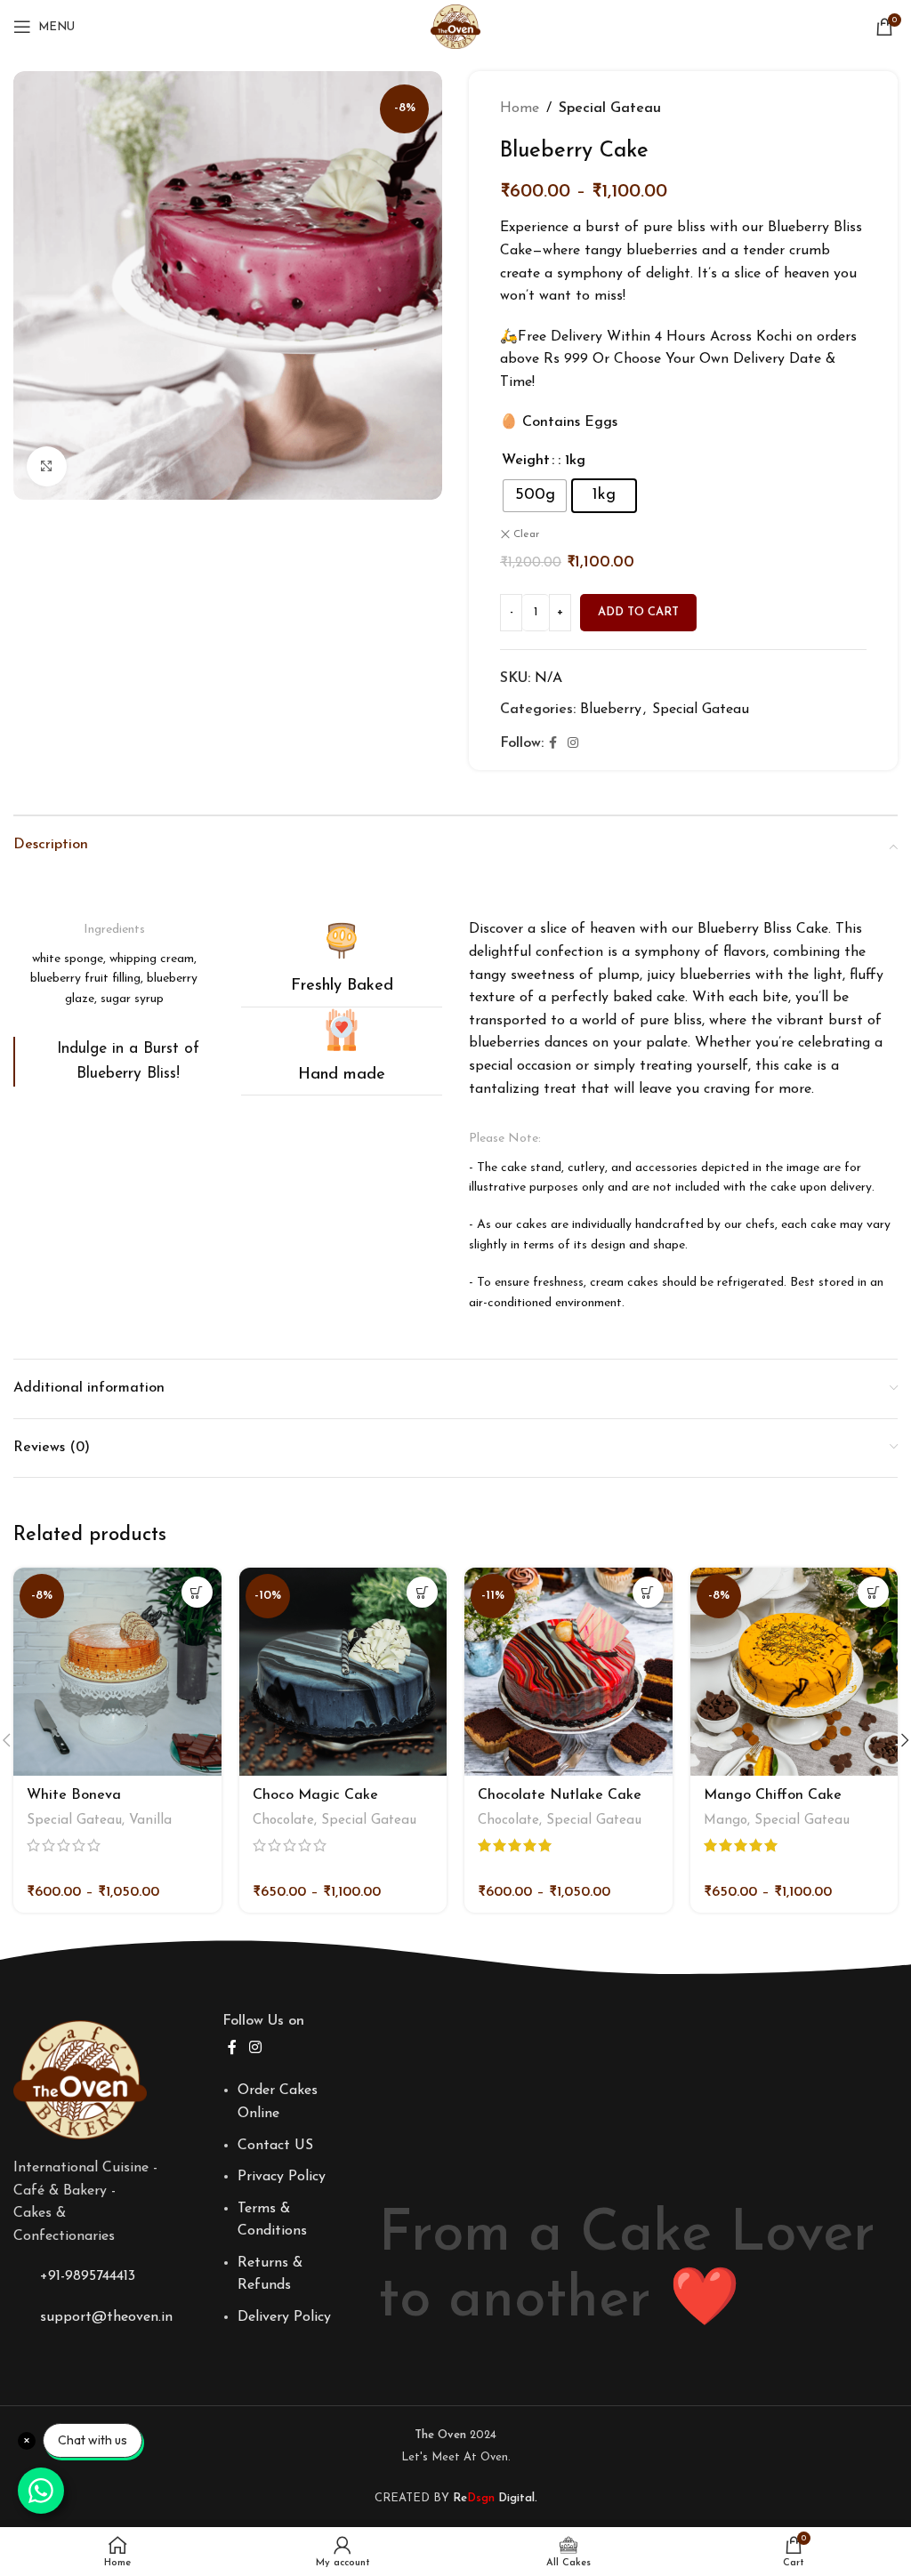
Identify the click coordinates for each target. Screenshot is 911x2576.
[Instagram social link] (573, 744)
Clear (526, 534)
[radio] (535, 496)
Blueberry (611, 710)
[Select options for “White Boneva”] (197, 1592)
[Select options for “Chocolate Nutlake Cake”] (648, 1592)
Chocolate (283, 1821)
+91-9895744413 (88, 2276)
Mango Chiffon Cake (773, 1795)
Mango (726, 1821)
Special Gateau (610, 108)
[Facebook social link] (553, 744)
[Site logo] (455, 26)
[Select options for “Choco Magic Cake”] (422, 1592)
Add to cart (638, 612)
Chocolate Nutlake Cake (560, 1795)
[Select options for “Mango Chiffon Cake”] (873, 1592)
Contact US (275, 2146)
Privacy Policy (282, 2177)
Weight (526, 461)
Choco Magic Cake (315, 1795)
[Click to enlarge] (47, 466)
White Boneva (74, 1795)
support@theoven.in (106, 2317)
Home (520, 108)
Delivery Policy (284, 2317)
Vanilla (150, 1821)
